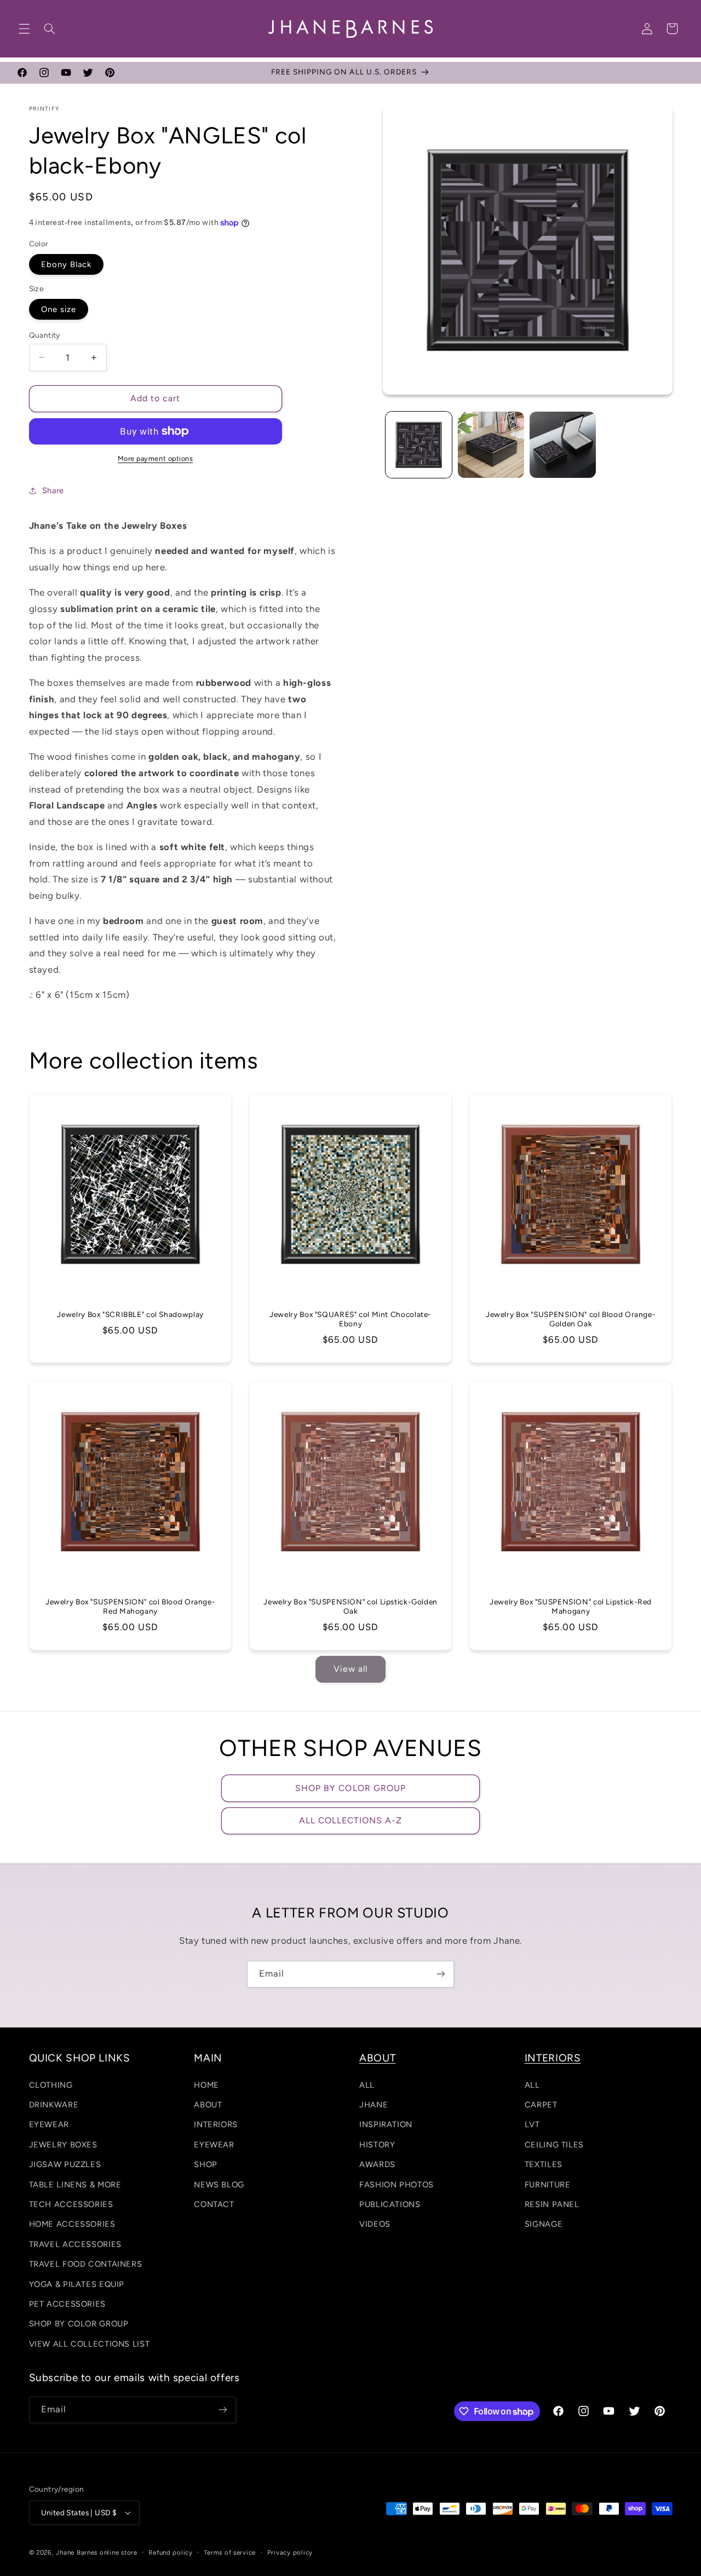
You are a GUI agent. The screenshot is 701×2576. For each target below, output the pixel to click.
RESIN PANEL (552, 2204)
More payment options (156, 458)
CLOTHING (51, 2085)
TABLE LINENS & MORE (75, 2185)
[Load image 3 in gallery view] (491, 445)
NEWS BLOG (219, 2185)
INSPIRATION (386, 2124)
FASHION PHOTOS (397, 2185)
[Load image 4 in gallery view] (563, 445)
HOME (206, 2085)
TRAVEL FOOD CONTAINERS (86, 2264)
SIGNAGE (544, 2224)
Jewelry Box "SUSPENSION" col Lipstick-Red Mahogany (571, 1606)
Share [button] (53, 490)
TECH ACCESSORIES (71, 2204)
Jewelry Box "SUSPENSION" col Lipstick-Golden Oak (350, 1606)
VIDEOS (375, 2224)
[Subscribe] (441, 1974)
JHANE (374, 2105)
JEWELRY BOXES (63, 2145)
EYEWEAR (49, 2124)
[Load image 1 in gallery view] (419, 445)
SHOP (206, 2164)
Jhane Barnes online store (96, 2552)
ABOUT (208, 2105)
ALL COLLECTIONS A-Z (351, 1820)
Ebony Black (67, 264)
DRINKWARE (54, 2105)
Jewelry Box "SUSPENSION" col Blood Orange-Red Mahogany (130, 1606)
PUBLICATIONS (390, 2204)
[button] (24, 28)
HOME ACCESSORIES (72, 2224)
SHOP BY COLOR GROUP (350, 1788)
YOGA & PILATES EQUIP (77, 2284)
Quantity (45, 335)
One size (59, 309)
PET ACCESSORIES (67, 2304)
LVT (532, 2124)
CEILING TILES (554, 2145)
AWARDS (377, 2164)
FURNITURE (548, 2185)
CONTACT (214, 2204)
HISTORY (377, 2145)
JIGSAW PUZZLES (65, 2164)
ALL (367, 2085)
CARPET (541, 2105)
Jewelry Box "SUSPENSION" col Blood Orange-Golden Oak (571, 1319)
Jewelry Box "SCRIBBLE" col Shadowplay (130, 1314)
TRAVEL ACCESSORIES (75, 2244)
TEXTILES (544, 2164)
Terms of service (230, 2552)
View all (350, 1669)
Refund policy (171, 2552)
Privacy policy (290, 2552)
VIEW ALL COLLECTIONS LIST (90, 2344)
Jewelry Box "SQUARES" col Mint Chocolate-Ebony (350, 1319)
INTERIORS (216, 2124)
